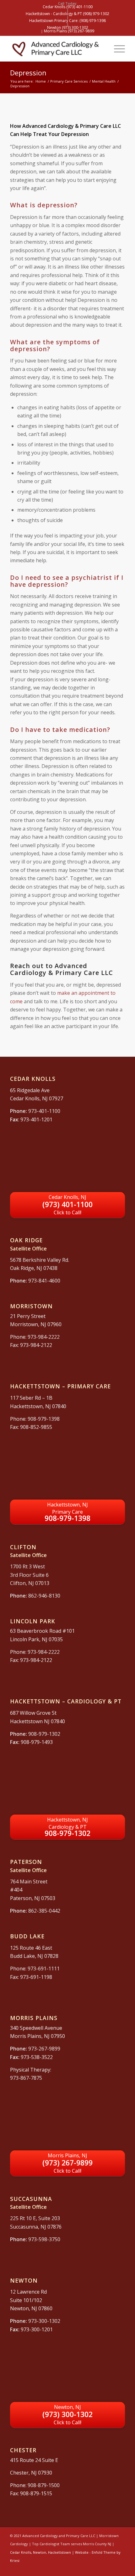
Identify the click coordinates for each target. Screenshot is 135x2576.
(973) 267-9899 (67, 2163)
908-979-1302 (44, 1734)
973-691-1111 (44, 1969)
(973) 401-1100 (67, 1205)
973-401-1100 (44, 1111)
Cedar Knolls (21, 2552)
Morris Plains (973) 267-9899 (69, 31)
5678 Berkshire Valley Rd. (40, 1260)
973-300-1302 (44, 2321)
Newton (40, 2552)
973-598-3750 (44, 2239)
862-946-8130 (44, 1596)
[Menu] (116, 49)
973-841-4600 (44, 1281)
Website (82, 2552)
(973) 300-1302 (67, 2415)
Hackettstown (59, 2552)
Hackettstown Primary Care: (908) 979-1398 (67, 21)
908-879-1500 (44, 2485)
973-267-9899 (44, 2049)
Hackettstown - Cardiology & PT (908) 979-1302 (67, 14)
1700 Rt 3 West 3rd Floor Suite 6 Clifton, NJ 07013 (30, 1575)
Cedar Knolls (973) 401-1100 (68, 7)
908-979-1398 (44, 1419)
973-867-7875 (26, 2078)
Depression (28, 73)
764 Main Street (29, 1882)
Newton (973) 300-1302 (68, 27)
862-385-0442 (44, 1911)
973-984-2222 (44, 1337)
